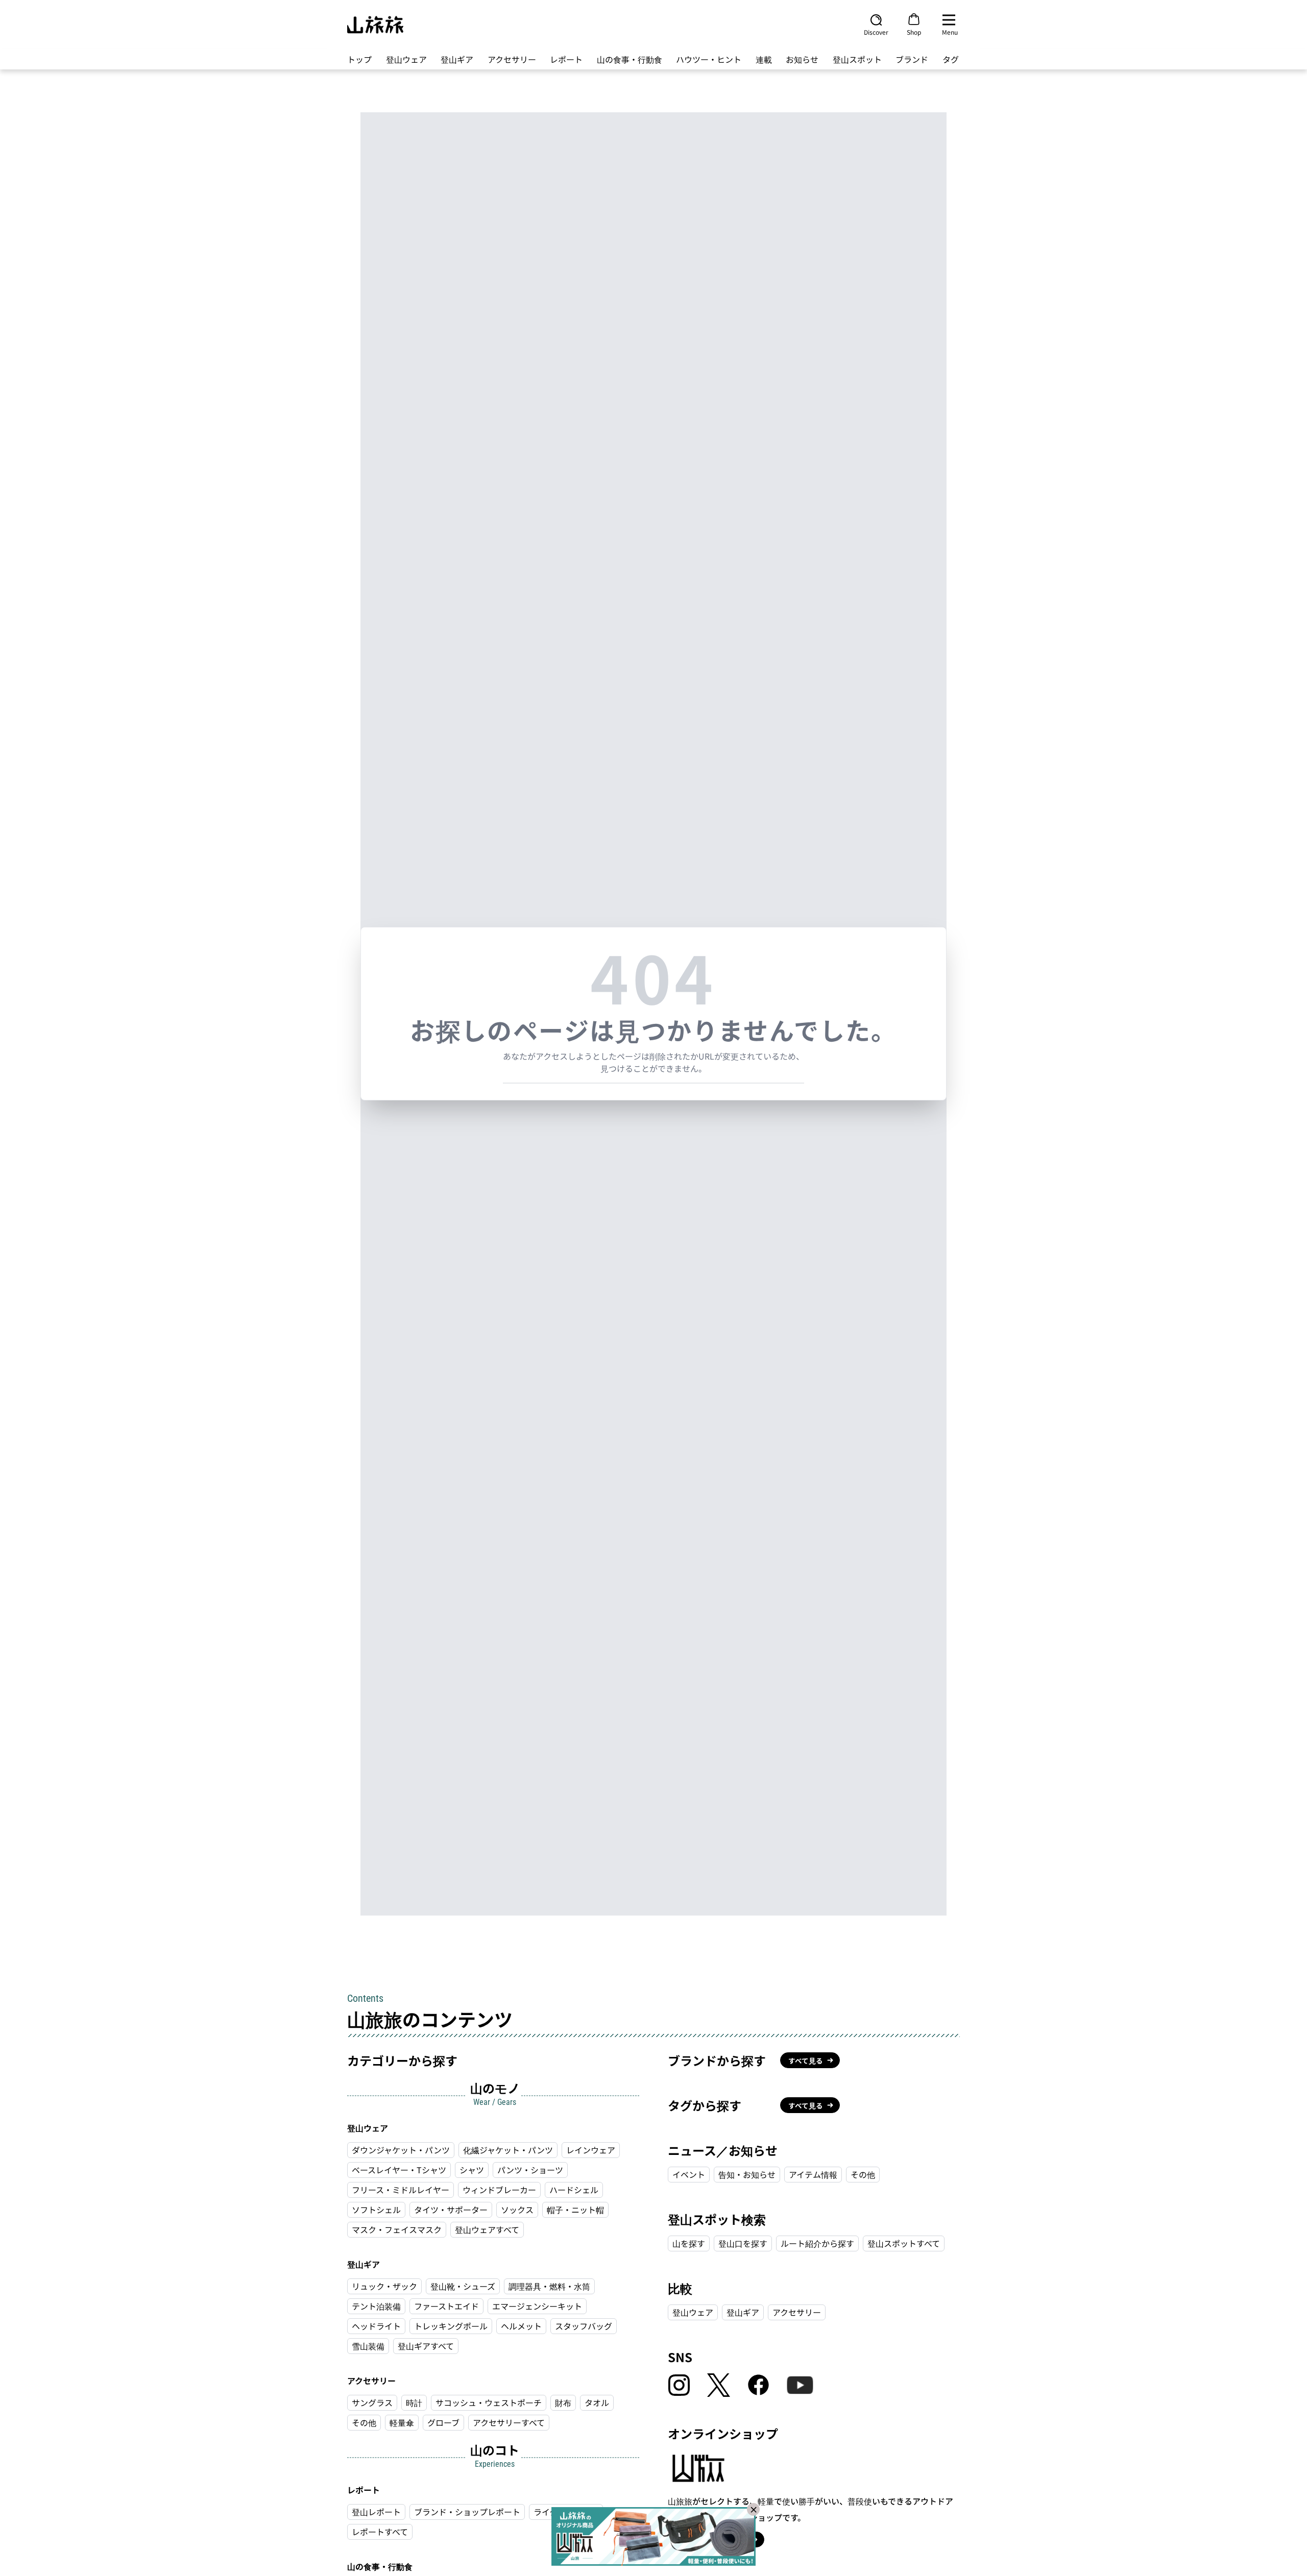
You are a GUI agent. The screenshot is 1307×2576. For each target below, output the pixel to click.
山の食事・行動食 (630, 59)
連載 (764, 59)
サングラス (372, 2402)
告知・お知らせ (747, 2174)
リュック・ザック (384, 2286)
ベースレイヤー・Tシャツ (399, 2170)
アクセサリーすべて (509, 2422)
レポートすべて (380, 2532)
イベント (689, 2174)
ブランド (912, 59)
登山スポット (857, 59)
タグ (951, 59)
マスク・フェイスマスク (397, 2229)
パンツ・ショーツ (530, 2170)
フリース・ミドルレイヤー (401, 2190)
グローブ (443, 2422)
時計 (414, 2402)
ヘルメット (521, 2326)
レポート (566, 59)
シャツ (472, 2170)
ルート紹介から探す (817, 2243)
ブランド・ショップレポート (467, 2512)
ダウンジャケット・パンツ (401, 2150)
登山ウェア (406, 59)
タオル (597, 2402)
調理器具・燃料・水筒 (549, 2286)
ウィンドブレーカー (499, 2190)
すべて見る (806, 2060)
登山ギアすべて (426, 2346)
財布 (563, 2402)
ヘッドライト (376, 2326)
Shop (914, 32)
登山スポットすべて (904, 2243)
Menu (950, 32)
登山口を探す (743, 2243)
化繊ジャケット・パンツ (508, 2150)
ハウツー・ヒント (709, 59)
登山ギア (457, 59)
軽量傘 (402, 2422)
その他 (364, 2422)
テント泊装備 (376, 2306)
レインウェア (591, 2150)
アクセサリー (512, 59)
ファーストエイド (446, 2306)
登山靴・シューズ (463, 2286)
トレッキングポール (451, 2326)
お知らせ (802, 59)
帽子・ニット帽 (575, 2210)
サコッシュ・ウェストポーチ (489, 2402)
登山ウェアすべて (487, 2229)
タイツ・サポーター (451, 2210)
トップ (359, 59)
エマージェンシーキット (537, 2306)
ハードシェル (574, 2190)
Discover (876, 32)
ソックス (517, 2210)
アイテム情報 (813, 2174)
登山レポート (376, 2512)
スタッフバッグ (584, 2326)
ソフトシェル (376, 2210)
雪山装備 (368, 2346)
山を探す (689, 2243)
